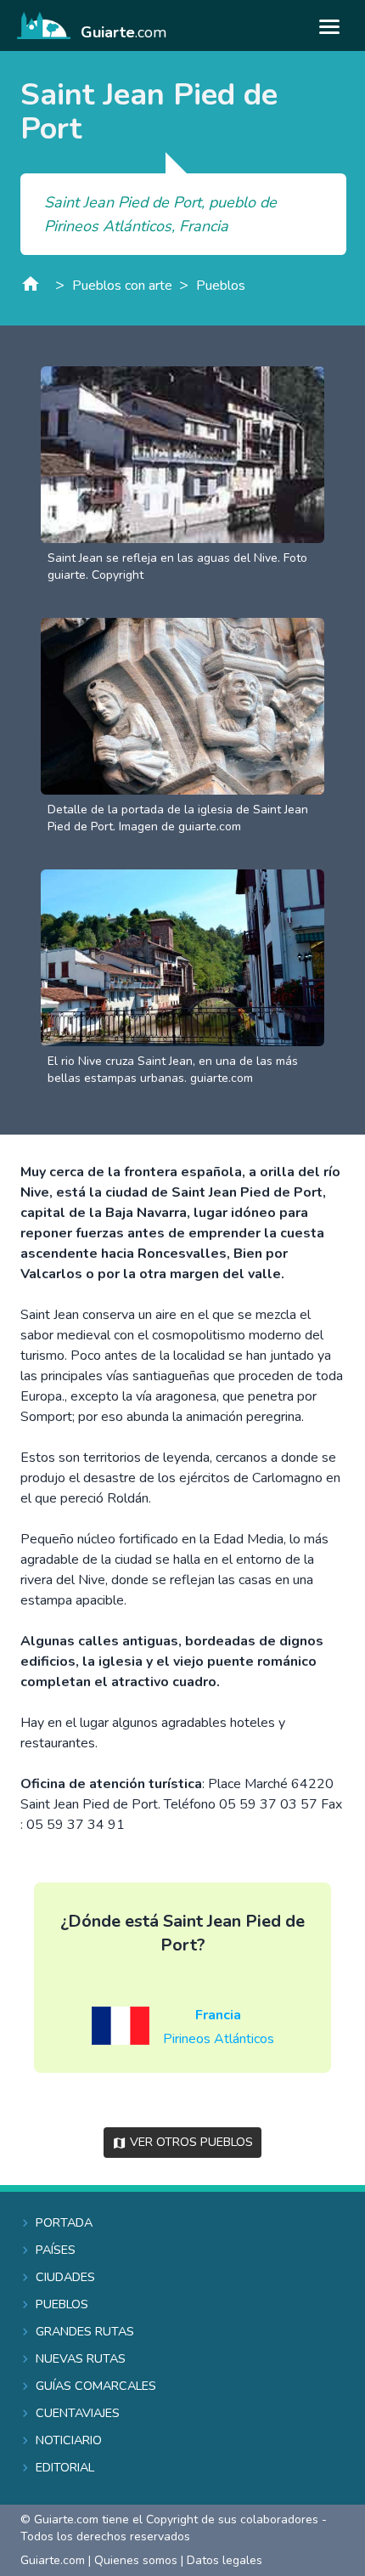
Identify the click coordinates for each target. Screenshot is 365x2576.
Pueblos (221, 286)
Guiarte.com (53, 2560)
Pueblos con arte (122, 286)
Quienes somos (136, 2560)
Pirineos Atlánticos (219, 2039)
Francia (218, 2015)
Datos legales (225, 2560)
